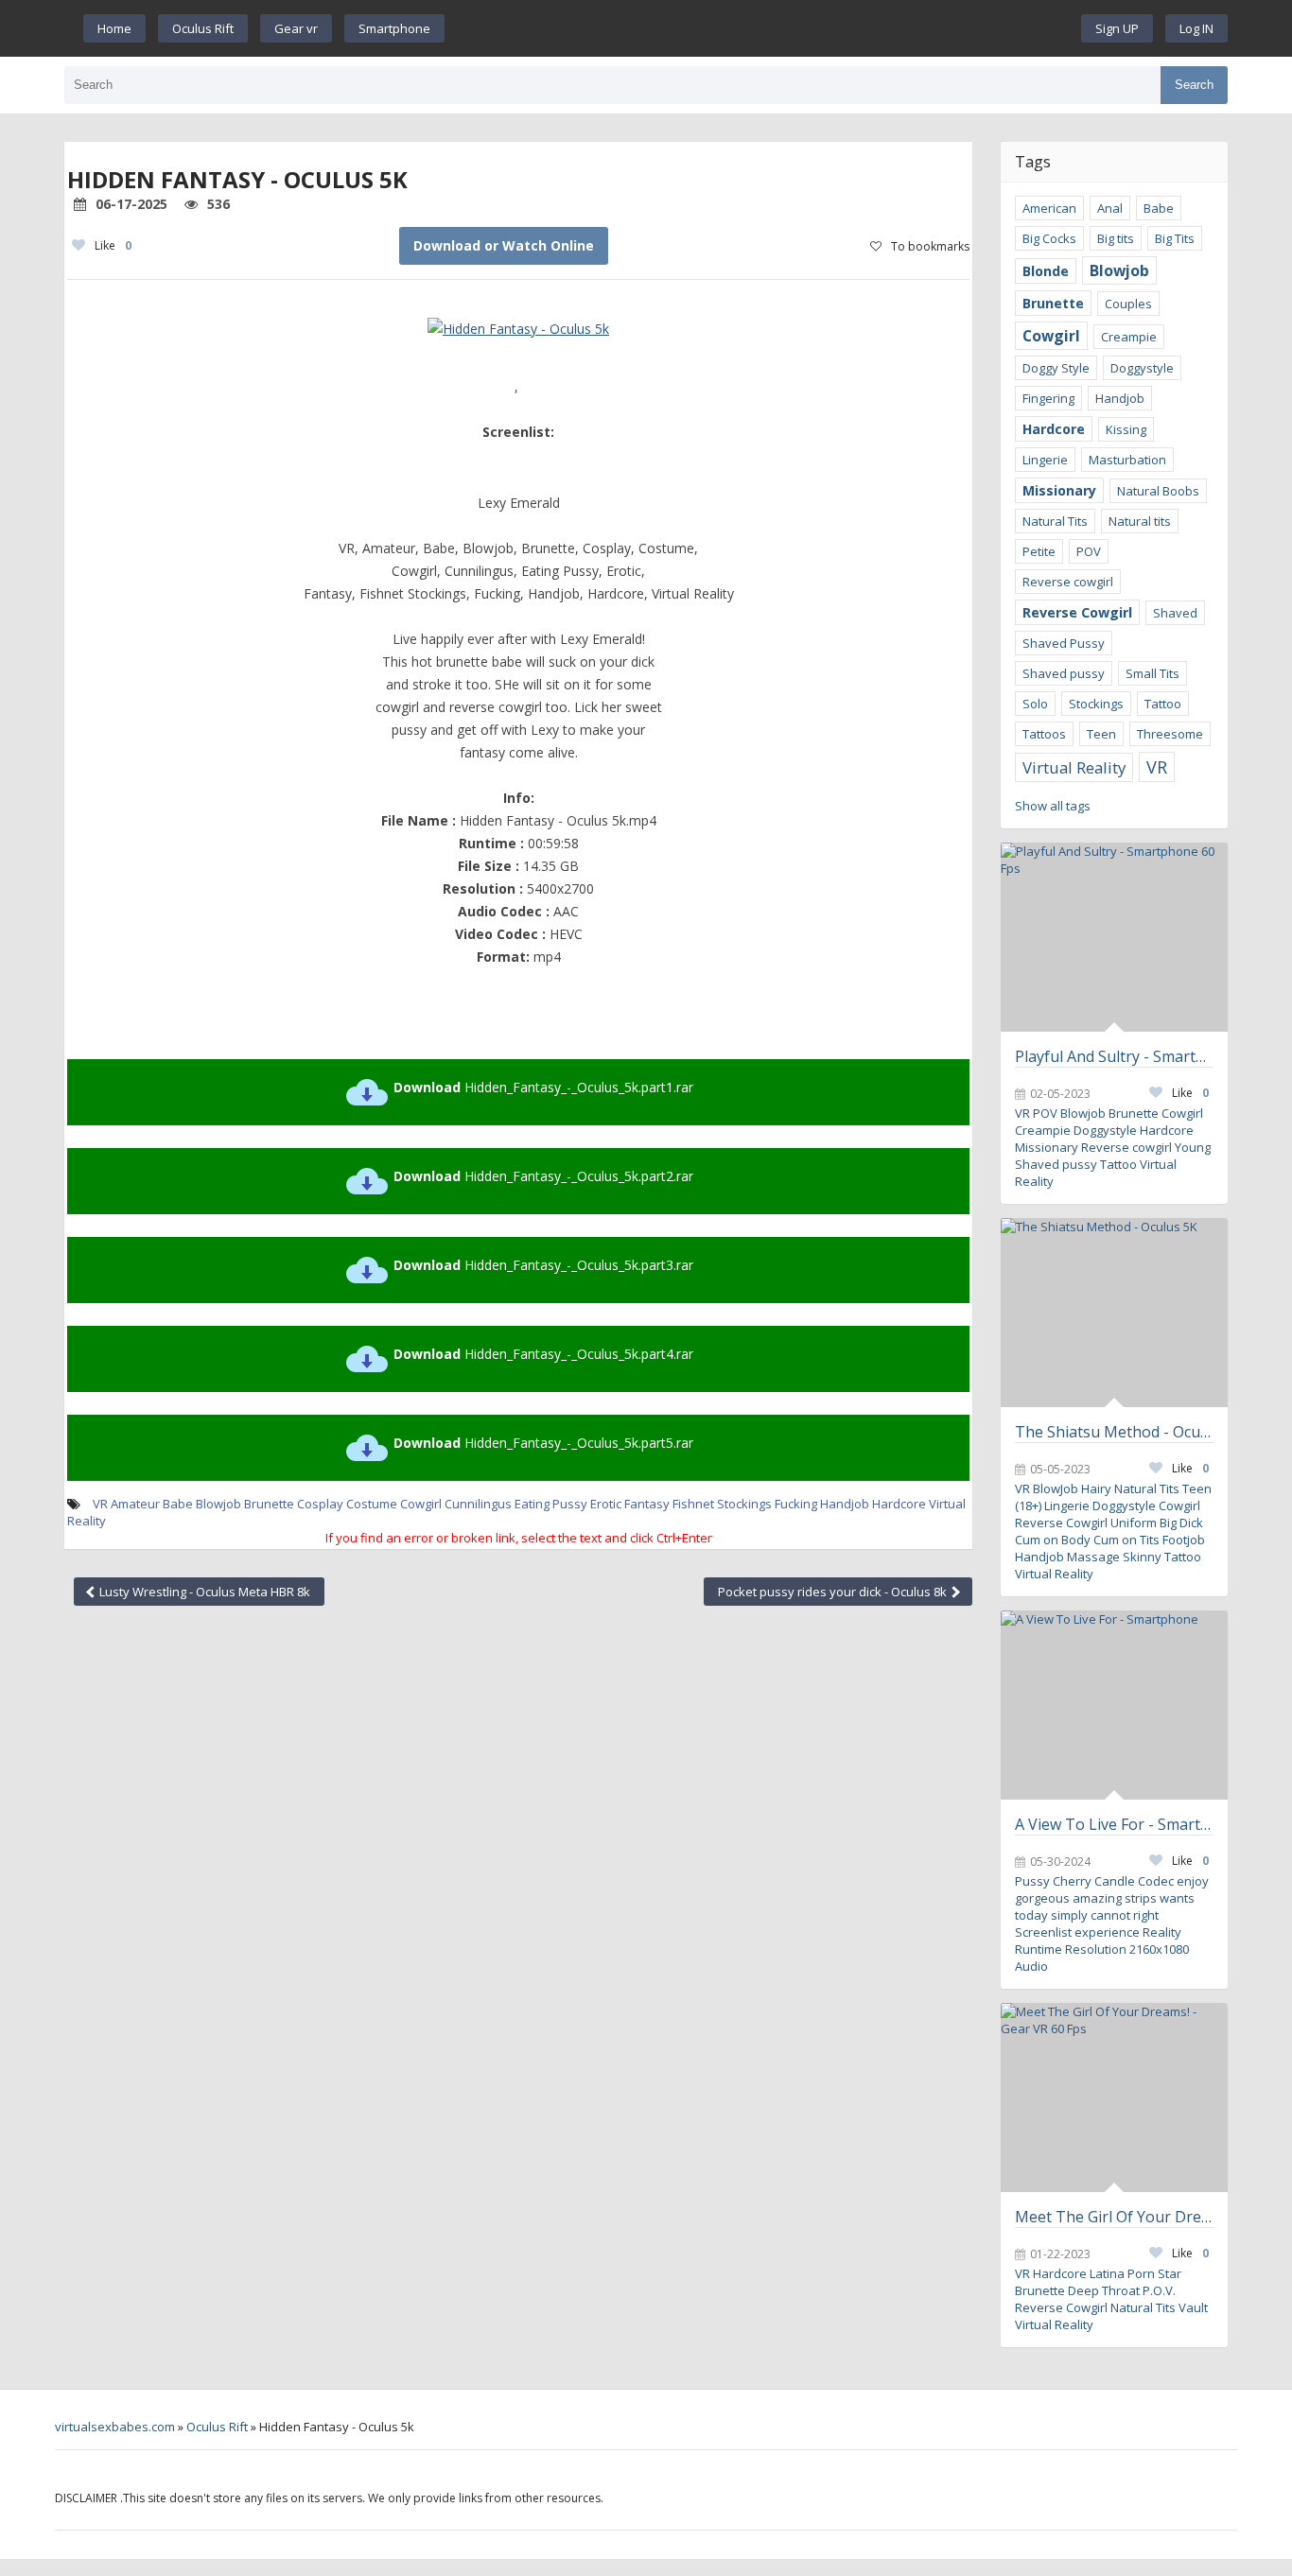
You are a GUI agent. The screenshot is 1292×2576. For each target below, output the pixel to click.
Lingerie (1045, 460)
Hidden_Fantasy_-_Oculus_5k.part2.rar (543, 1176)
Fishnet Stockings (722, 1504)
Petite (1039, 551)
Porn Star (1154, 2273)
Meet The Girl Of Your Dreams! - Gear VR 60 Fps (1114, 2217)
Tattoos (1044, 734)
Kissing (1126, 429)
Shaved (1175, 613)
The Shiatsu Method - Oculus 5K (1114, 1432)
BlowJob (1056, 1488)
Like (113, 245)
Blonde (1046, 271)
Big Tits (1175, 238)
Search (1194, 85)
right (1146, 1915)
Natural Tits (1055, 521)
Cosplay (320, 1504)
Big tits (1116, 238)
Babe (178, 1504)
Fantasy (647, 1504)
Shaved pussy (1064, 673)
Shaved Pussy (1064, 643)
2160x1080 (1159, 1949)
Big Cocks (1049, 238)
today (1031, 1915)
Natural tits (1140, 521)
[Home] (763, 28)
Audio (1031, 1966)
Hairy (1096, 1488)
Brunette (269, 1504)
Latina (1107, 2273)
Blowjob (218, 1504)
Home (114, 28)
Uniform (1134, 1523)
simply (1069, 1915)
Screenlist (1043, 1932)
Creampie (1129, 337)
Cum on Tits (1126, 1540)
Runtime (1039, 1949)
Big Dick (1181, 1523)
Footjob (1184, 1540)
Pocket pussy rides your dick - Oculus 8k (834, 1592)
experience (1107, 1932)
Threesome (1170, 734)
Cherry (1072, 1881)
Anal (1110, 208)
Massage (1093, 1557)
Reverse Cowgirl (1077, 612)
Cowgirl (421, 1504)
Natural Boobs (1158, 491)
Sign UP (1117, 28)
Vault (1193, 2307)
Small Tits (1152, 673)
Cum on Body (1053, 1540)
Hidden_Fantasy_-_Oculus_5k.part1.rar (543, 1087)
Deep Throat (1104, 2290)
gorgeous (1042, 1898)
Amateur (135, 1504)
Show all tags (1053, 806)
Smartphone (394, 28)
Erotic (606, 1504)
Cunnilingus (478, 1504)
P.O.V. (1159, 2290)
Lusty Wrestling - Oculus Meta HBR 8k (203, 1592)
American (1049, 208)
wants (1177, 1898)
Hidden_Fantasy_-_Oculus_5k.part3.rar (543, 1265)
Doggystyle (1142, 368)
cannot (1110, 1915)
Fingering (1048, 398)
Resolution (1096, 1949)
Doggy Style (1056, 368)
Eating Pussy (551, 1504)
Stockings (1096, 704)
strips (1141, 1898)
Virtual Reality (1074, 767)
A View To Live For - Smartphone (1114, 1824)
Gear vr (296, 28)
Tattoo (1163, 704)
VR (100, 1504)
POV (1089, 551)
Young (1193, 1147)
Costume (372, 1504)
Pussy (1032, 1881)
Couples (1128, 304)
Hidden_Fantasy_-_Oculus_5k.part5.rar (543, 1443)
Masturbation (1127, 460)
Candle (1115, 1881)
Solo (1035, 704)
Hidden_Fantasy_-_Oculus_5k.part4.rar (543, 1354)
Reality (1162, 1932)
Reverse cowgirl (1068, 582)
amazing (1097, 1898)
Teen (1101, 734)
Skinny (1142, 1557)
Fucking (796, 1504)
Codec (1156, 1881)
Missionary (1059, 490)
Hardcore (899, 1504)
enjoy (1193, 1881)
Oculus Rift (203, 28)
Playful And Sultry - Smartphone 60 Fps (1114, 1056)
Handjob (845, 1504)
